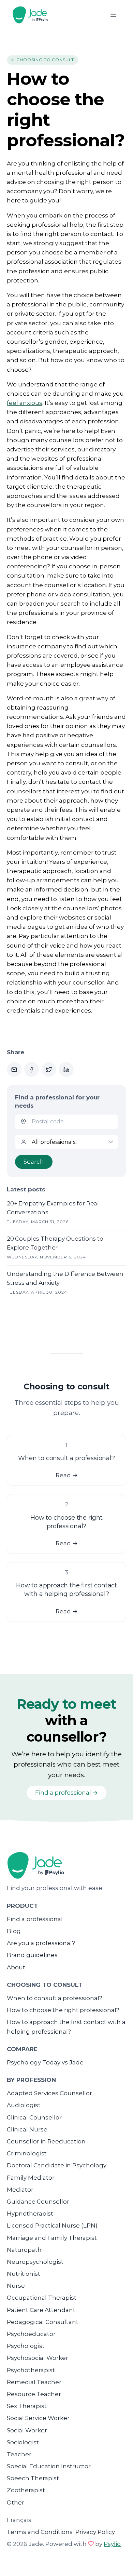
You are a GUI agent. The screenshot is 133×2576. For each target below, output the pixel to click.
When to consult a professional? (55, 1998)
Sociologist (23, 2442)
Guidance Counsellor (38, 2202)
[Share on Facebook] (32, 1069)
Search (34, 1162)
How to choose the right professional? (63, 2010)
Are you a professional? (41, 1943)
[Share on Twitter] (49, 1069)
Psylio (112, 2544)
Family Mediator (31, 2178)
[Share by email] (14, 1069)
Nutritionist (24, 2274)
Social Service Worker (38, 2418)
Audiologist (24, 2105)
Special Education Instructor (49, 2466)
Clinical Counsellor (34, 2117)
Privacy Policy (95, 2532)
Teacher (19, 2454)
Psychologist (26, 2346)
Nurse (16, 2286)
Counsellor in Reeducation (46, 2141)
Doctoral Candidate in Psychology (57, 2165)
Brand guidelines (32, 1955)
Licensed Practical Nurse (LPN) (52, 2225)
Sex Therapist (27, 2406)
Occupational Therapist (42, 2298)
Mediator (20, 2190)
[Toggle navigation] (113, 15)
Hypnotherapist (30, 2214)
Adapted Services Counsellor (49, 2093)
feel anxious (25, 403)
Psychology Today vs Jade (45, 2062)
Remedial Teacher (34, 2382)
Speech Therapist (33, 2478)
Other (16, 2502)
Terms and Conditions (40, 2532)
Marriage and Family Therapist (52, 2238)
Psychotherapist (31, 2370)
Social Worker (27, 2430)
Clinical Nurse (27, 2129)
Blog (14, 1931)
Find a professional (35, 1919)
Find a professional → (66, 1793)
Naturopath (24, 2250)
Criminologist (27, 2153)
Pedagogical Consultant (43, 2322)
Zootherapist (26, 2490)
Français (19, 2520)
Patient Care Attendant (41, 2310)
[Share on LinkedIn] (66, 1069)
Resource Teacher (34, 2394)
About (16, 1967)
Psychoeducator (31, 2334)
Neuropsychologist (35, 2262)
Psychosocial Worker (38, 2358)
